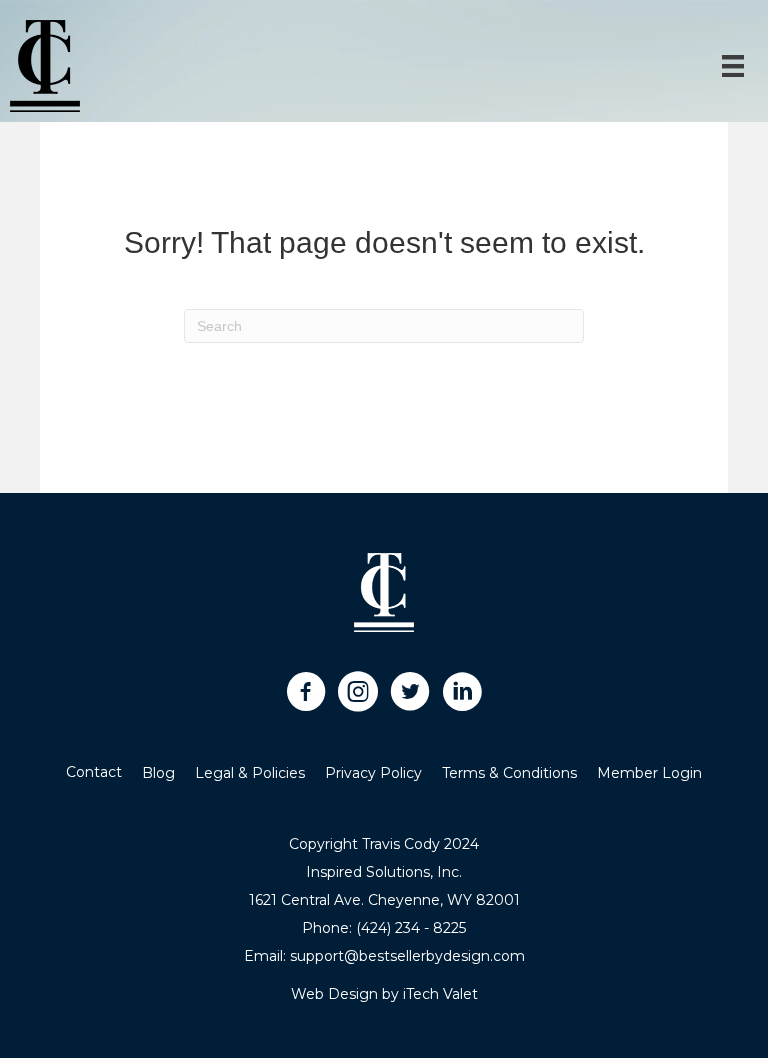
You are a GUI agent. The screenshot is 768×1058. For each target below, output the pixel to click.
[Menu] (733, 66)
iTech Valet (440, 994)
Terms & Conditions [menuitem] (509, 773)
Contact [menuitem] (94, 772)
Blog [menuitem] (158, 773)
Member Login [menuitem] (649, 773)
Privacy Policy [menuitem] (373, 773)
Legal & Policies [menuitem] (250, 773)
